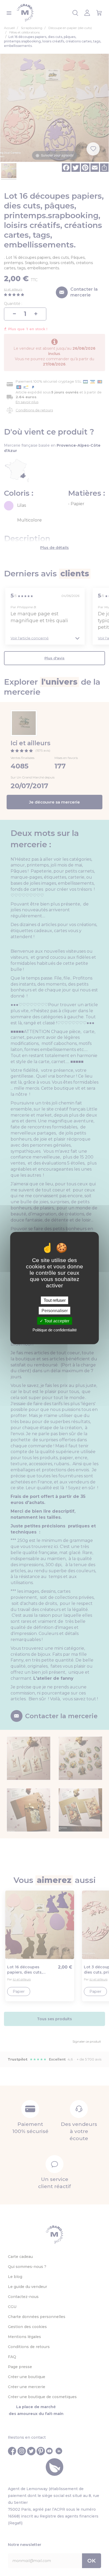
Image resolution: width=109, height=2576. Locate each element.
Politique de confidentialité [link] (55, 1330)
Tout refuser (55, 1300)
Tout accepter (56, 1321)
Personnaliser (55, 1310)
